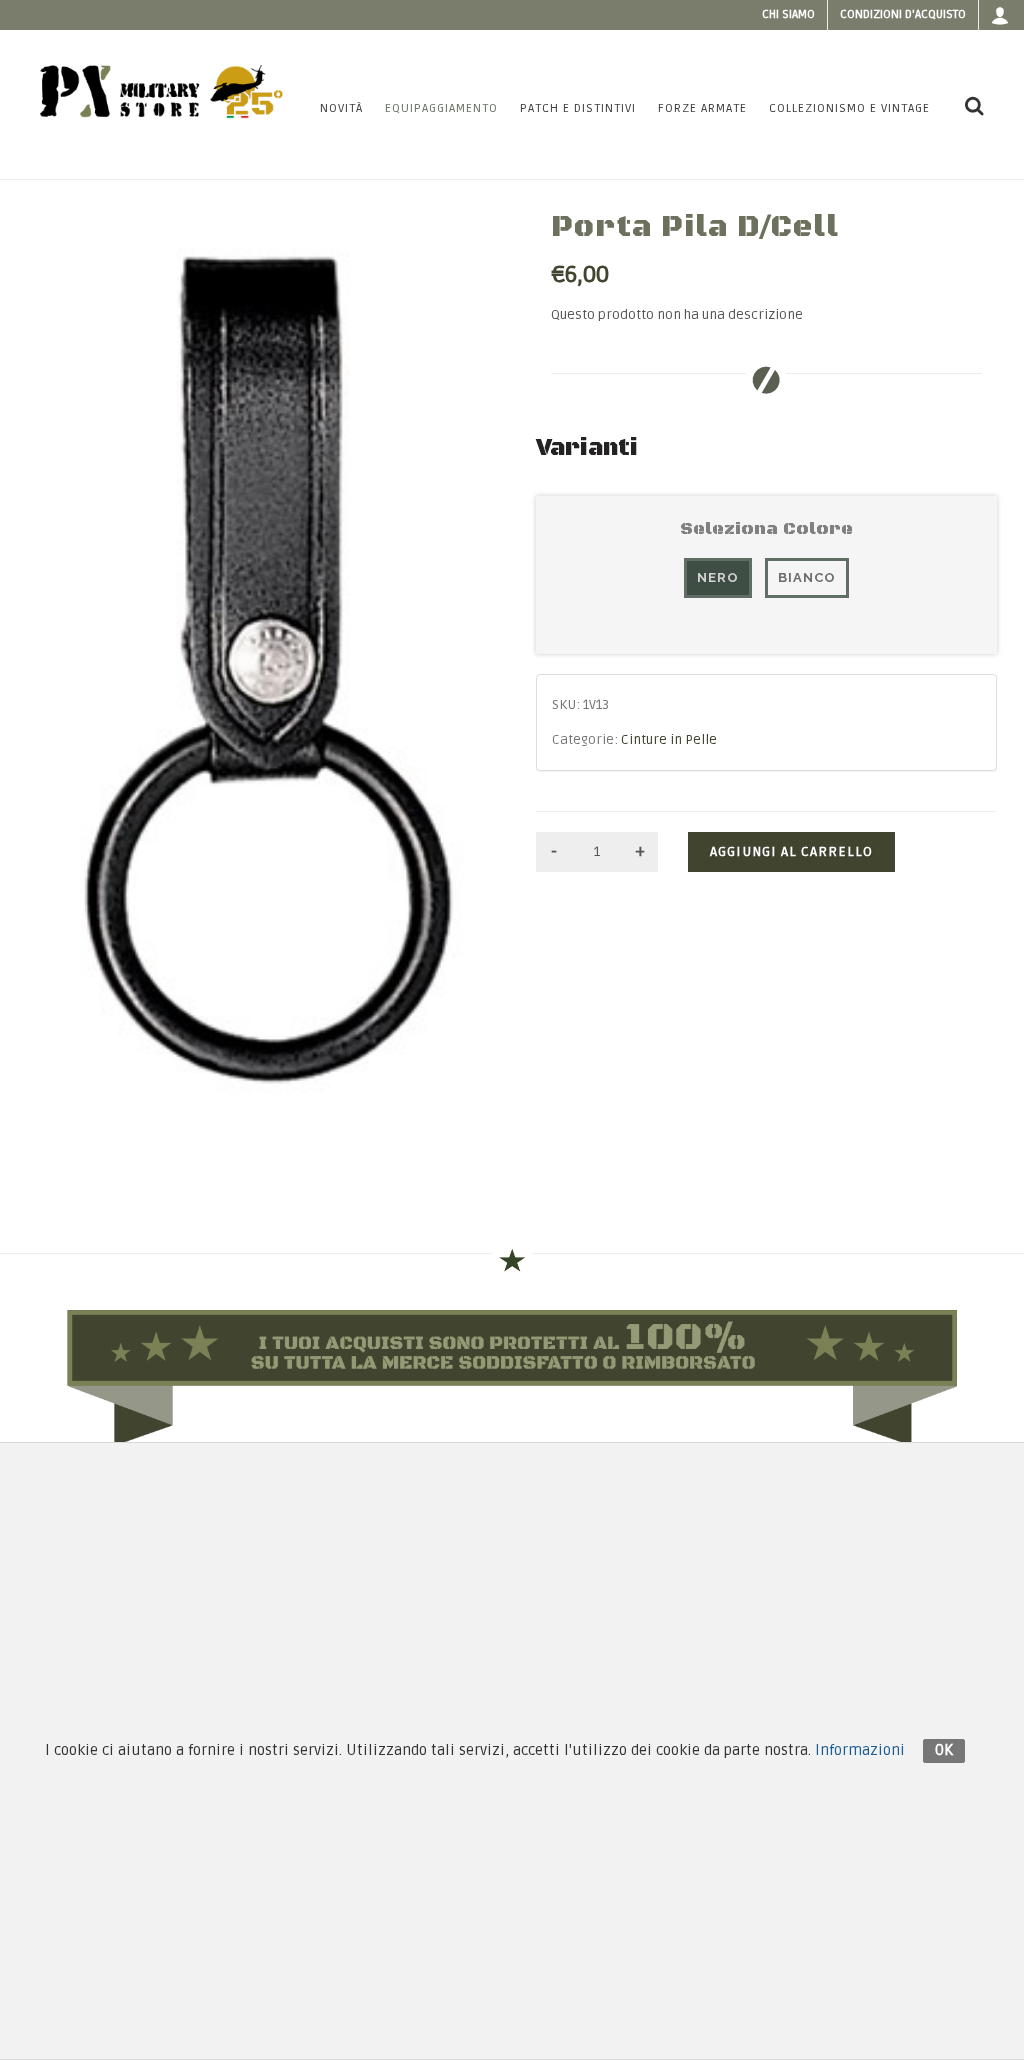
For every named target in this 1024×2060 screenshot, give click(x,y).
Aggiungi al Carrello (791, 851)
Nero (718, 577)
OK (944, 1750)
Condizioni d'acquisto (903, 14)
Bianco (807, 577)
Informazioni (860, 1750)
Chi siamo (788, 14)
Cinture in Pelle (669, 740)
